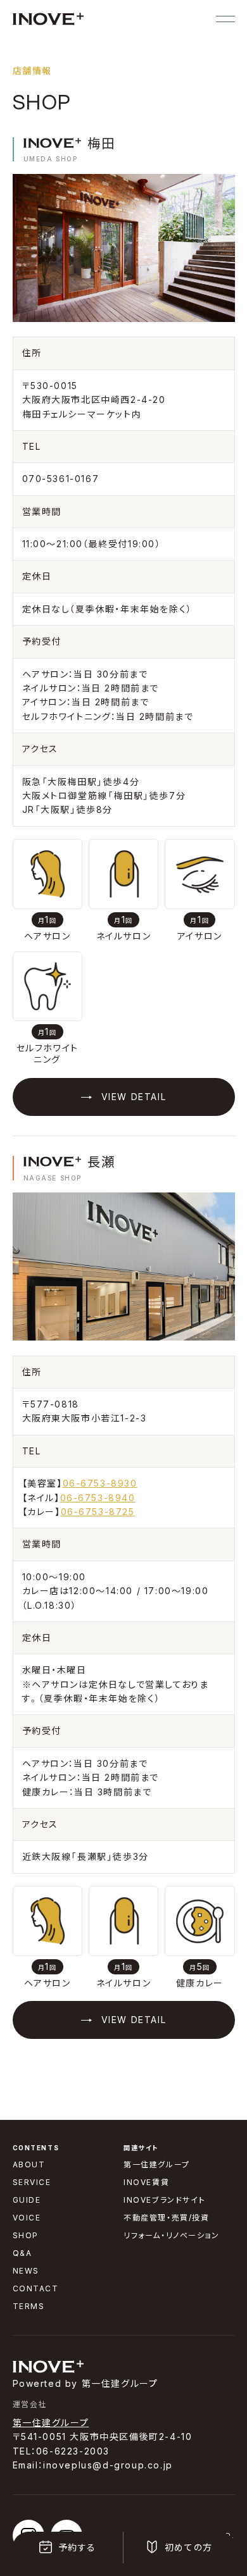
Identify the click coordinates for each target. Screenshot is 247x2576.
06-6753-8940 (98, 1498)
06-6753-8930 (100, 1483)
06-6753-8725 (98, 1512)
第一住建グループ (51, 2423)
